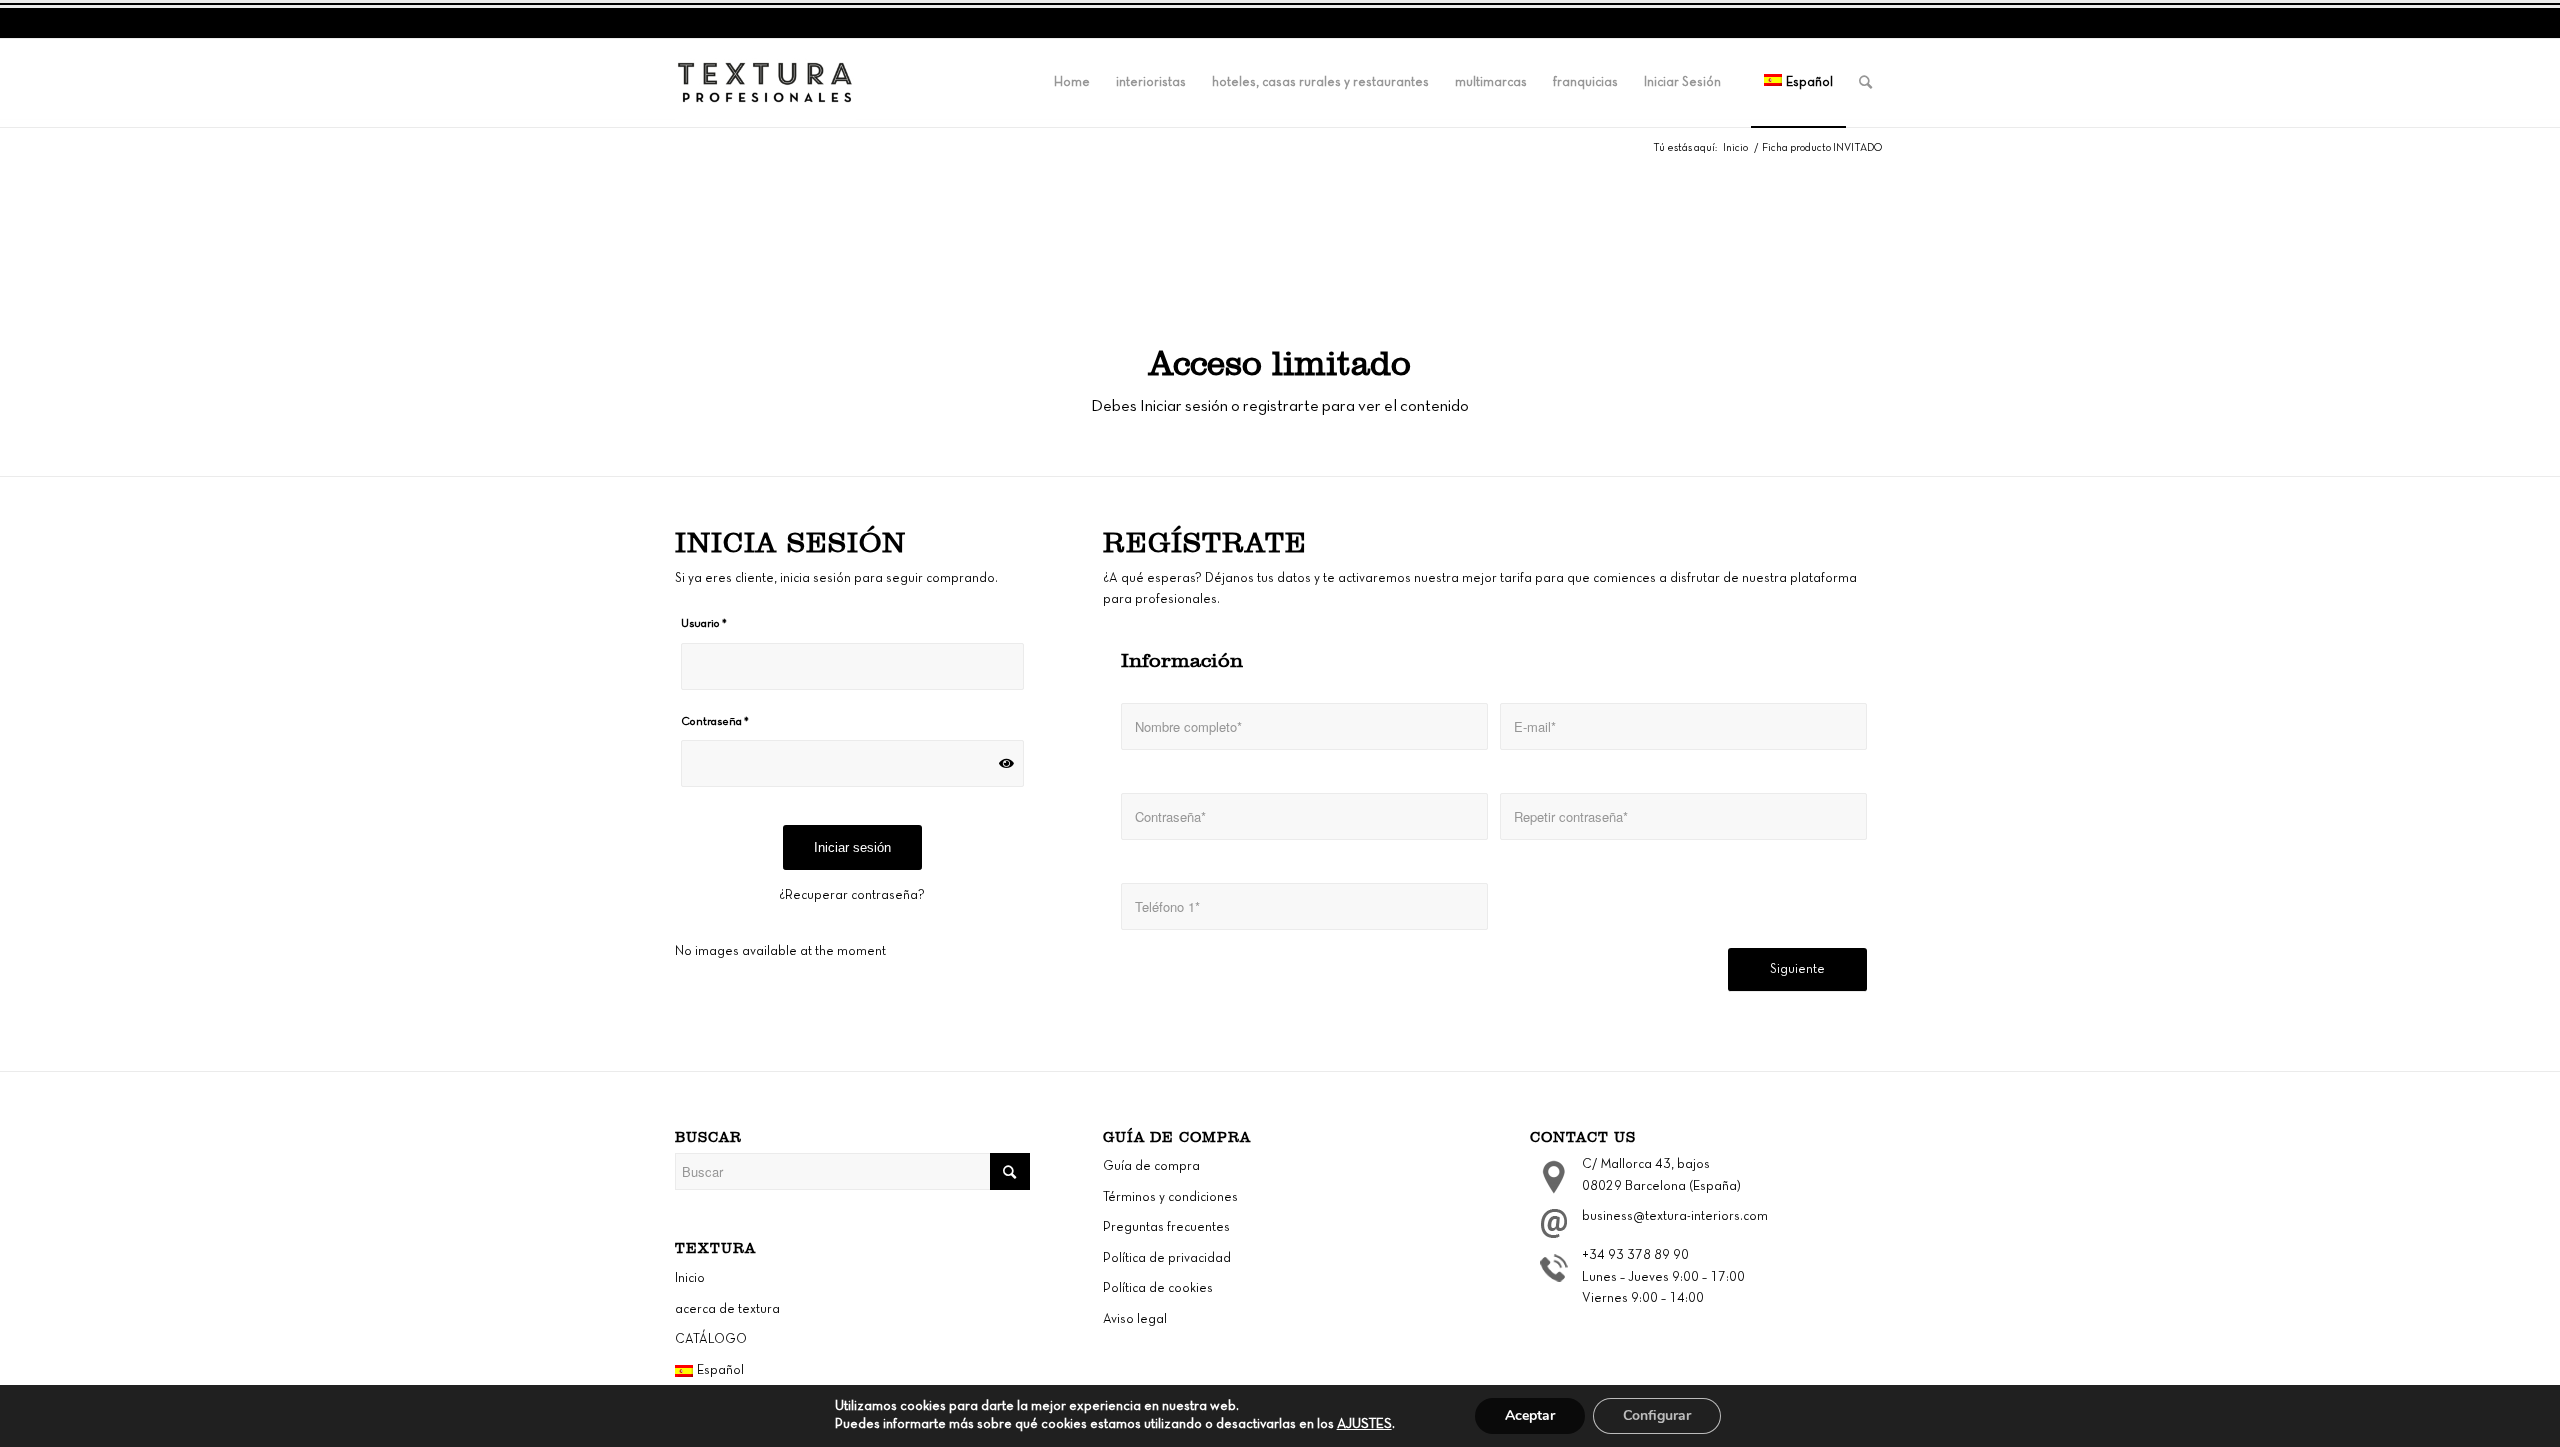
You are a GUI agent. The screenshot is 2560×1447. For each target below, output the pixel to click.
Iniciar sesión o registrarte (1229, 406)
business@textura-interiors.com (1675, 1217)
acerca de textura (727, 1310)
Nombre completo (1169, 685)
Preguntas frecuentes (1166, 1228)
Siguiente (1797, 970)
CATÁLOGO (711, 1340)
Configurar (1657, 1415)
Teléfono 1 (1152, 865)
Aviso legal (1135, 1320)
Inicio (1735, 148)
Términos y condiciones (1170, 1198)
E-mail (1519, 685)
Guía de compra (1151, 1167)
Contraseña (1155, 775)
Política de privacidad (1167, 1259)
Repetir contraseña (1552, 775)
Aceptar (1530, 1415)
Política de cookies (1158, 1289)
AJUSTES (1364, 1424)
